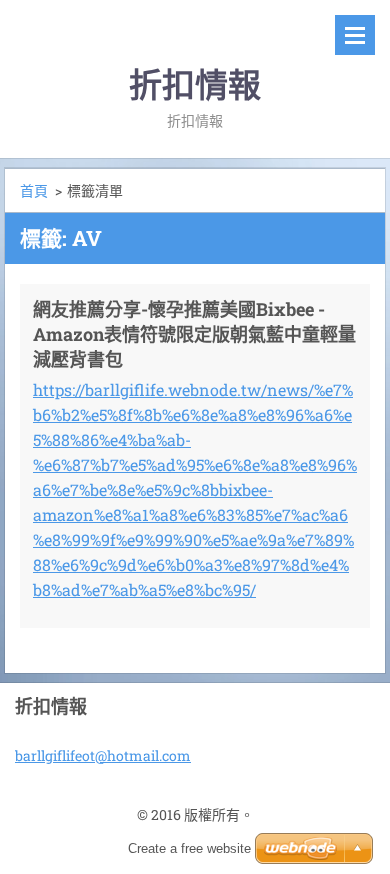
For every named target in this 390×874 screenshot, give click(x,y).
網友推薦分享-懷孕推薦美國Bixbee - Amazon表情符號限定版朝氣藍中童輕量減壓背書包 (194, 334)
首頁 (34, 190)
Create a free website (189, 848)
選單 (355, 35)
